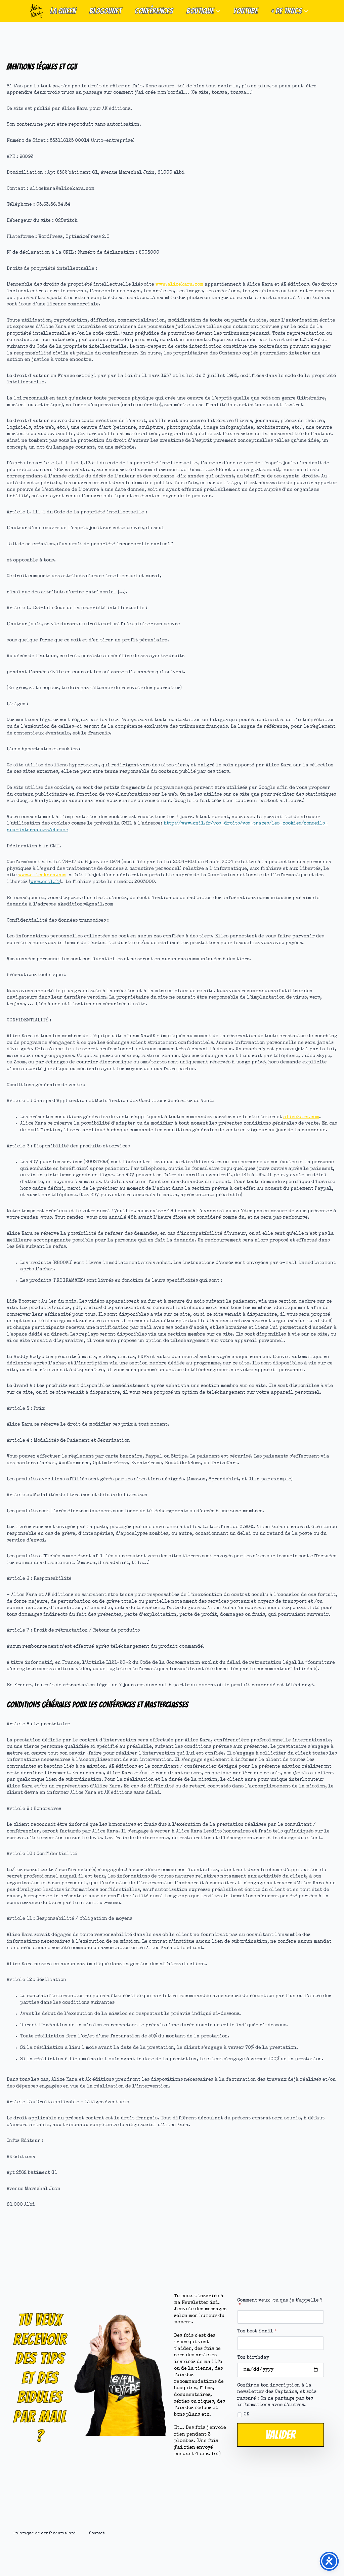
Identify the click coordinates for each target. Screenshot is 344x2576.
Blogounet (105, 11)
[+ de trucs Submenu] (308, 11)
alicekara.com (301, 1117)
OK (246, 2414)
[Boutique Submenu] (220, 11)
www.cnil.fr (45, 882)
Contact (97, 2533)
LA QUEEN (63, 11)
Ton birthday (253, 2358)
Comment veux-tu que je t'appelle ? (280, 2303)
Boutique (200, 11)
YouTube (245, 11)
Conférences (154, 11)
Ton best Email (257, 2331)
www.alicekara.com (179, 285)
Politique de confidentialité (45, 2533)
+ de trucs (286, 11)
